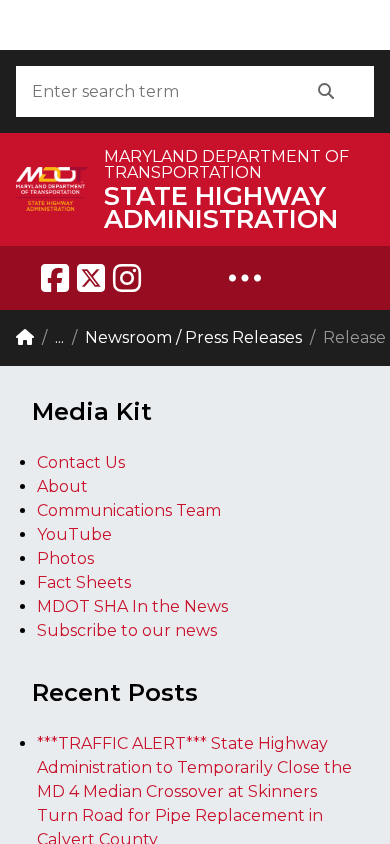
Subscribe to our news (127, 630)
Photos (65, 558)
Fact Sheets (84, 582)
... (59, 337)
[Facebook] (55, 278)
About (62, 486)
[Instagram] (127, 278)
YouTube (74, 534)
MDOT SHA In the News (132, 606)
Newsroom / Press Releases (193, 337)
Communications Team (129, 510)
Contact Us (81, 462)
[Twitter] (91, 278)
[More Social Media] (245, 278)
